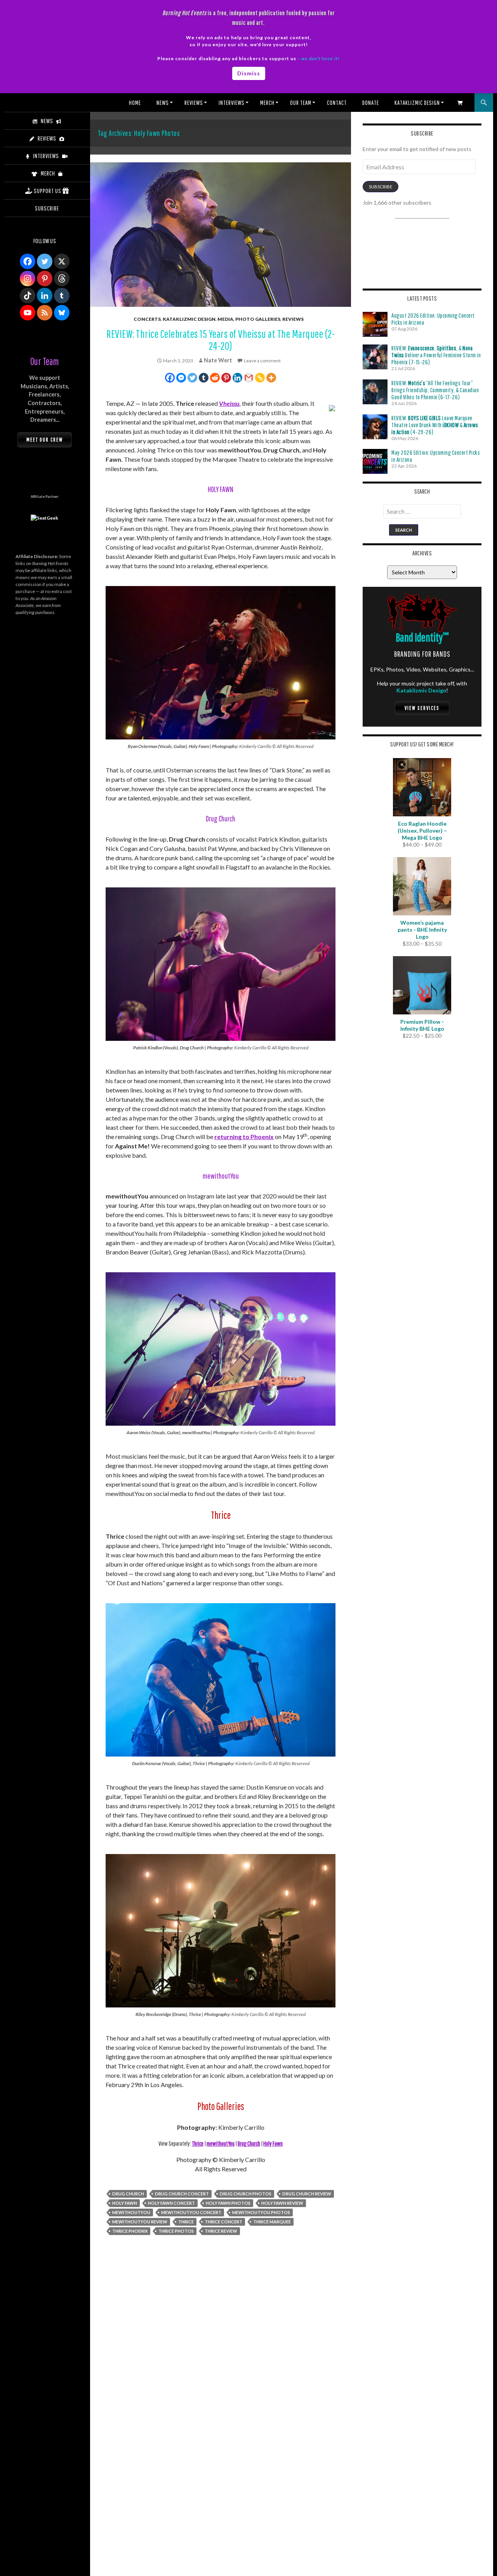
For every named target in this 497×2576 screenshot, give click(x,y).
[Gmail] (249, 378)
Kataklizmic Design (417, 103)
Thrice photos (176, 2231)
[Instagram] (28, 278)
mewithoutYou (221, 2143)
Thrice (198, 2143)
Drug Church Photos (246, 2194)
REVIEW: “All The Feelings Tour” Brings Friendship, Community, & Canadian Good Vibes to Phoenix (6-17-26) (435, 390)
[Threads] (62, 278)
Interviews (232, 103)
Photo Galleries (258, 319)
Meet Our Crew (45, 440)
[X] (62, 261)
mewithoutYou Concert (191, 2212)
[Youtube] (28, 313)
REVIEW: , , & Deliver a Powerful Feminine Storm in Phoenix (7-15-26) (436, 355)
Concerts (147, 319)
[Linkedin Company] (45, 296)
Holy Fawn (273, 2143)
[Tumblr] (204, 378)
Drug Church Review (307, 2194)
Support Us (48, 191)
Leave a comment (262, 361)
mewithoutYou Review (140, 2222)
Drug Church (249, 2143)
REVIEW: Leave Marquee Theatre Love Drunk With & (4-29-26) (435, 425)
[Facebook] (170, 378)
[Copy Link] (260, 378)
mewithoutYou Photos (261, 2212)
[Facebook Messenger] (181, 378)
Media (225, 319)
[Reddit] (215, 378)
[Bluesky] (62, 313)
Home (135, 103)
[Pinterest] (226, 378)
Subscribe (381, 187)
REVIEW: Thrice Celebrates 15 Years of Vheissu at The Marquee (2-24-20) (221, 340)
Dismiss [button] (249, 73)
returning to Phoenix (244, 1137)
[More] (271, 378)
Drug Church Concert (182, 2194)
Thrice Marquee (272, 2222)
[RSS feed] (45, 313)
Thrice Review (221, 2231)
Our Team (301, 103)
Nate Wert (218, 360)
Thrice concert (223, 2222)
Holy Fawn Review (282, 2203)
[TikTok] (28, 296)
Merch (267, 103)
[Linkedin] (237, 378)
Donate (371, 103)
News (163, 103)
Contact (337, 103)
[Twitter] (192, 378)
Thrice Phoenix (130, 2231)
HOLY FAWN (125, 2203)
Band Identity (422, 637)
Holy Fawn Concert (171, 2203)
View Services (422, 708)
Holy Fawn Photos (228, 2203)
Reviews (194, 103)
